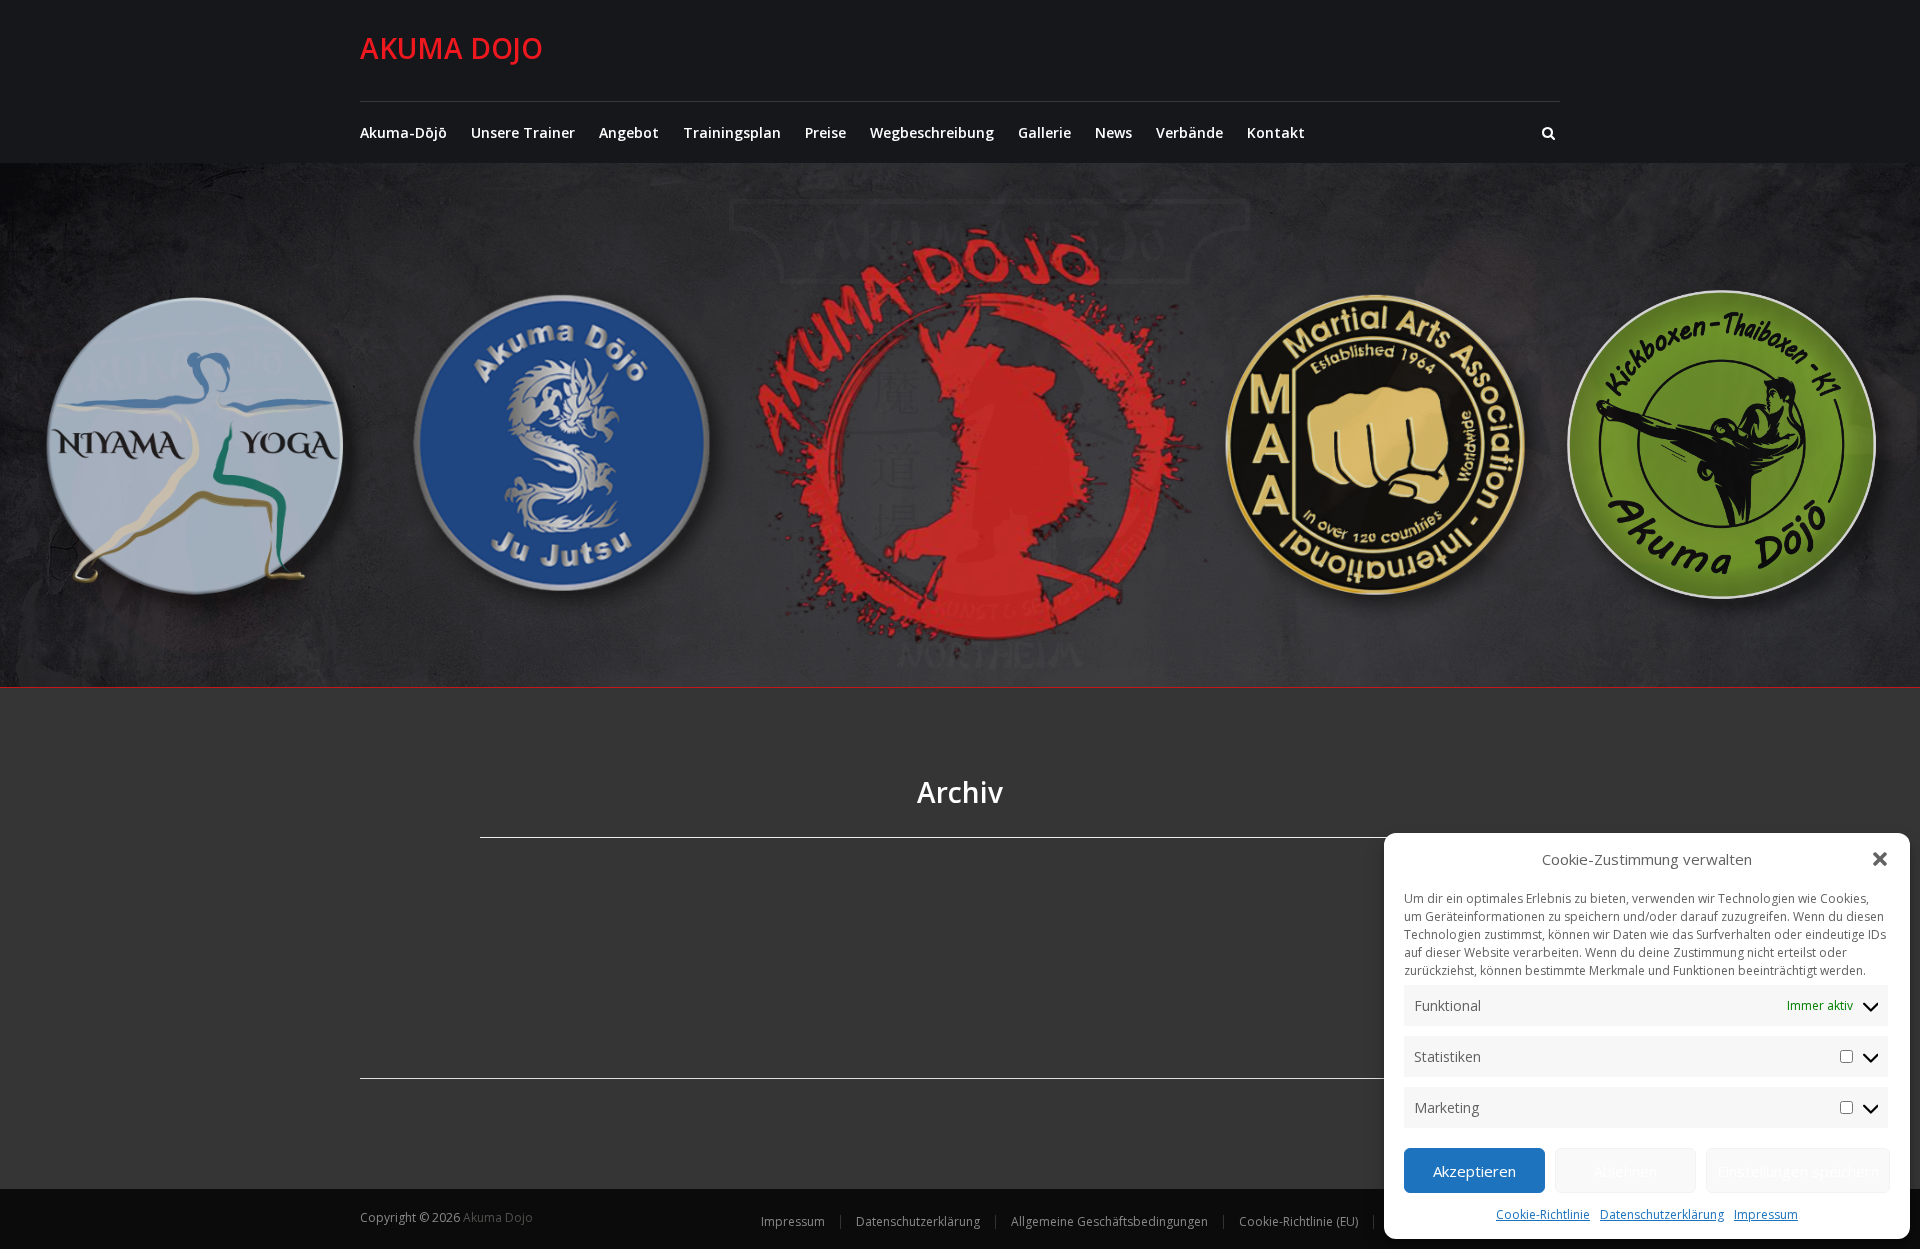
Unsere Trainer (523, 132)
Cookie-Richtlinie (1543, 1214)
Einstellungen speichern (1798, 1171)
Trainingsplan (732, 132)
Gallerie (1044, 132)
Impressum (1766, 1214)
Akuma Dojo (451, 48)
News (1113, 132)
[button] (1880, 859)
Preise (825, 132)
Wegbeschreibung (932, 132)
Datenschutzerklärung (1662, 1214)
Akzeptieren (1474, 1171)
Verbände (1189, 132)
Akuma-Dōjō (403, 132)
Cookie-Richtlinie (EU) (1298, 1221)
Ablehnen (1625, 1171)
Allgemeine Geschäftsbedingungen (1109, 1221)
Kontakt (1276, 132)
